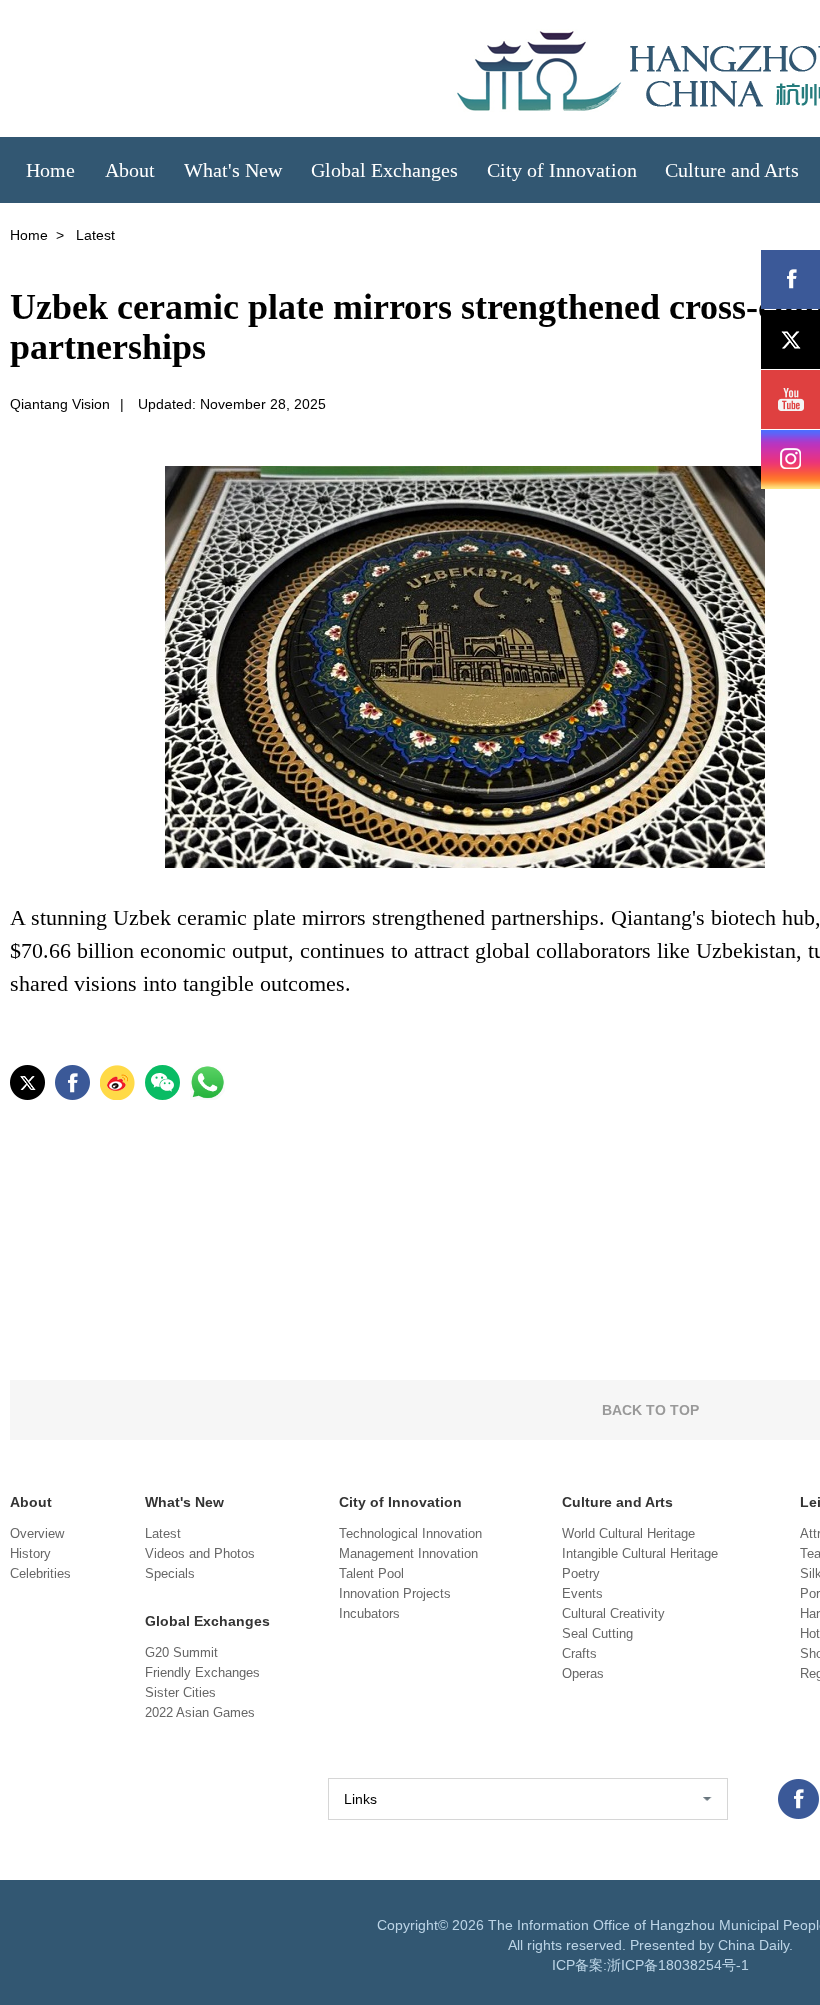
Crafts (579, 1653)
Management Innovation (408, 1553)
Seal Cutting (597, 1633)
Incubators (369, 1613)
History (30, 1553)
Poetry (581, 1573)
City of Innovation (400, 1502)
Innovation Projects (395, 1593)
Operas (583, 1673)
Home (29, 235)
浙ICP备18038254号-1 (678, 1965)
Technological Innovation (410, 1533)
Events (582, 1593)
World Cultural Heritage (628, 1533)
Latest (163, 1533)
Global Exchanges (207, 1621)
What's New (184, 1502)
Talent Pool (371, 1573)
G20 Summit (181, 1652)
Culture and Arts (617, 1502)
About (31, 1502)
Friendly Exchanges (202, 1672)
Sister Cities (180, 1692)
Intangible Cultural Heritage (640, 1553)
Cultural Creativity (613, 1613)
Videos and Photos (200, 1553)
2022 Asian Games (200, 1712)
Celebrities (40, 1573)
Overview (37, 1533)
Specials (170, 1573)
